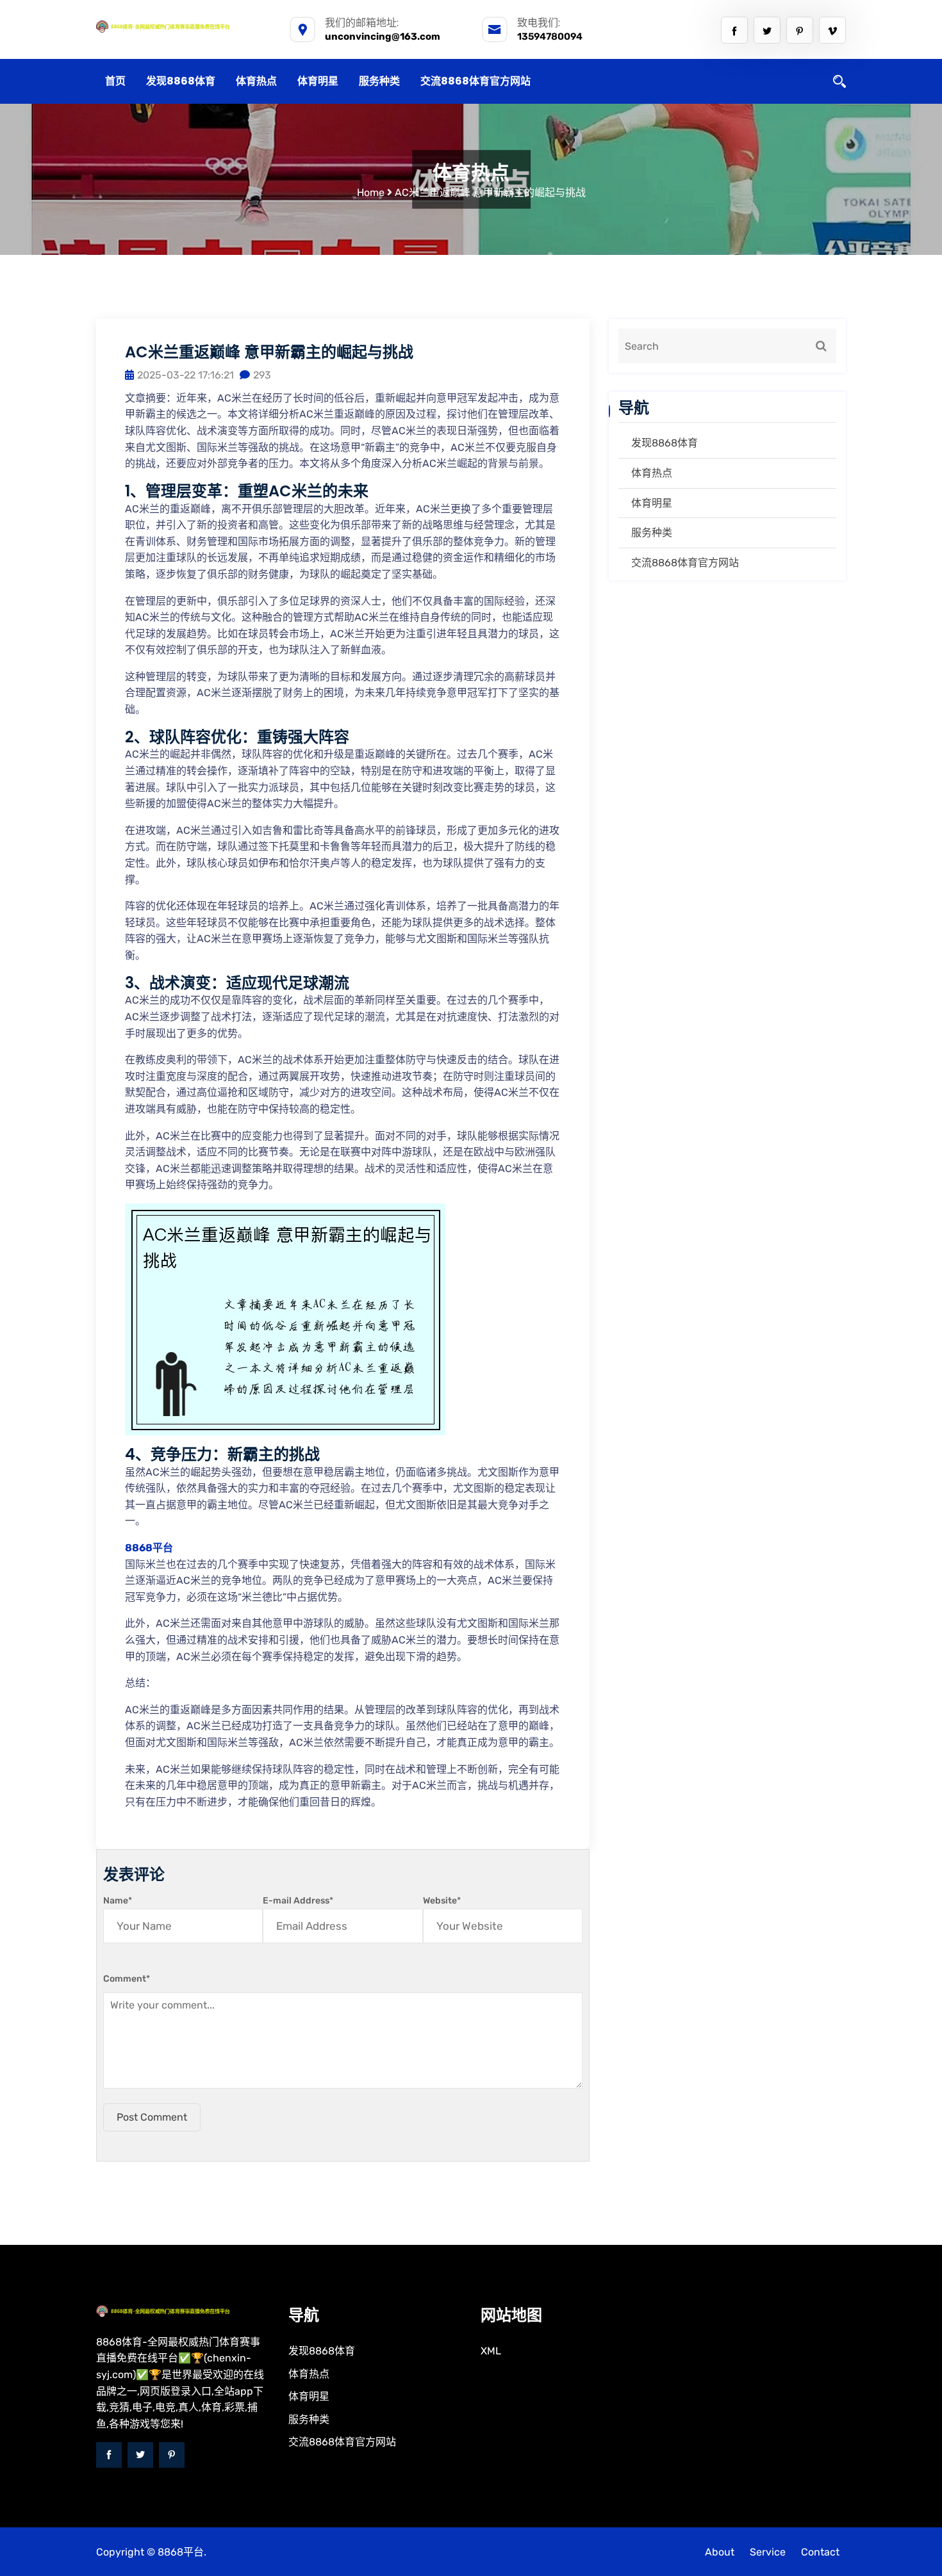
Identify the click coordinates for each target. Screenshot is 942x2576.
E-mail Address (298, 1901)
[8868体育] (183, 26)
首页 (115, 81)
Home (371, 192)
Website (442, 1901)
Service (768, 2552)
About (720, 2552)
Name (118, 1901)
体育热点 (256, 81)
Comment (127, 1979)
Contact (820, 2552)
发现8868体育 (181, 81)
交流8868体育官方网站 (475, 81)
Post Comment (152, 2117)
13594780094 (550, 37)
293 (262, 375)
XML (491, 2351)
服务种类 (379, 81)
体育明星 (318, 81)
